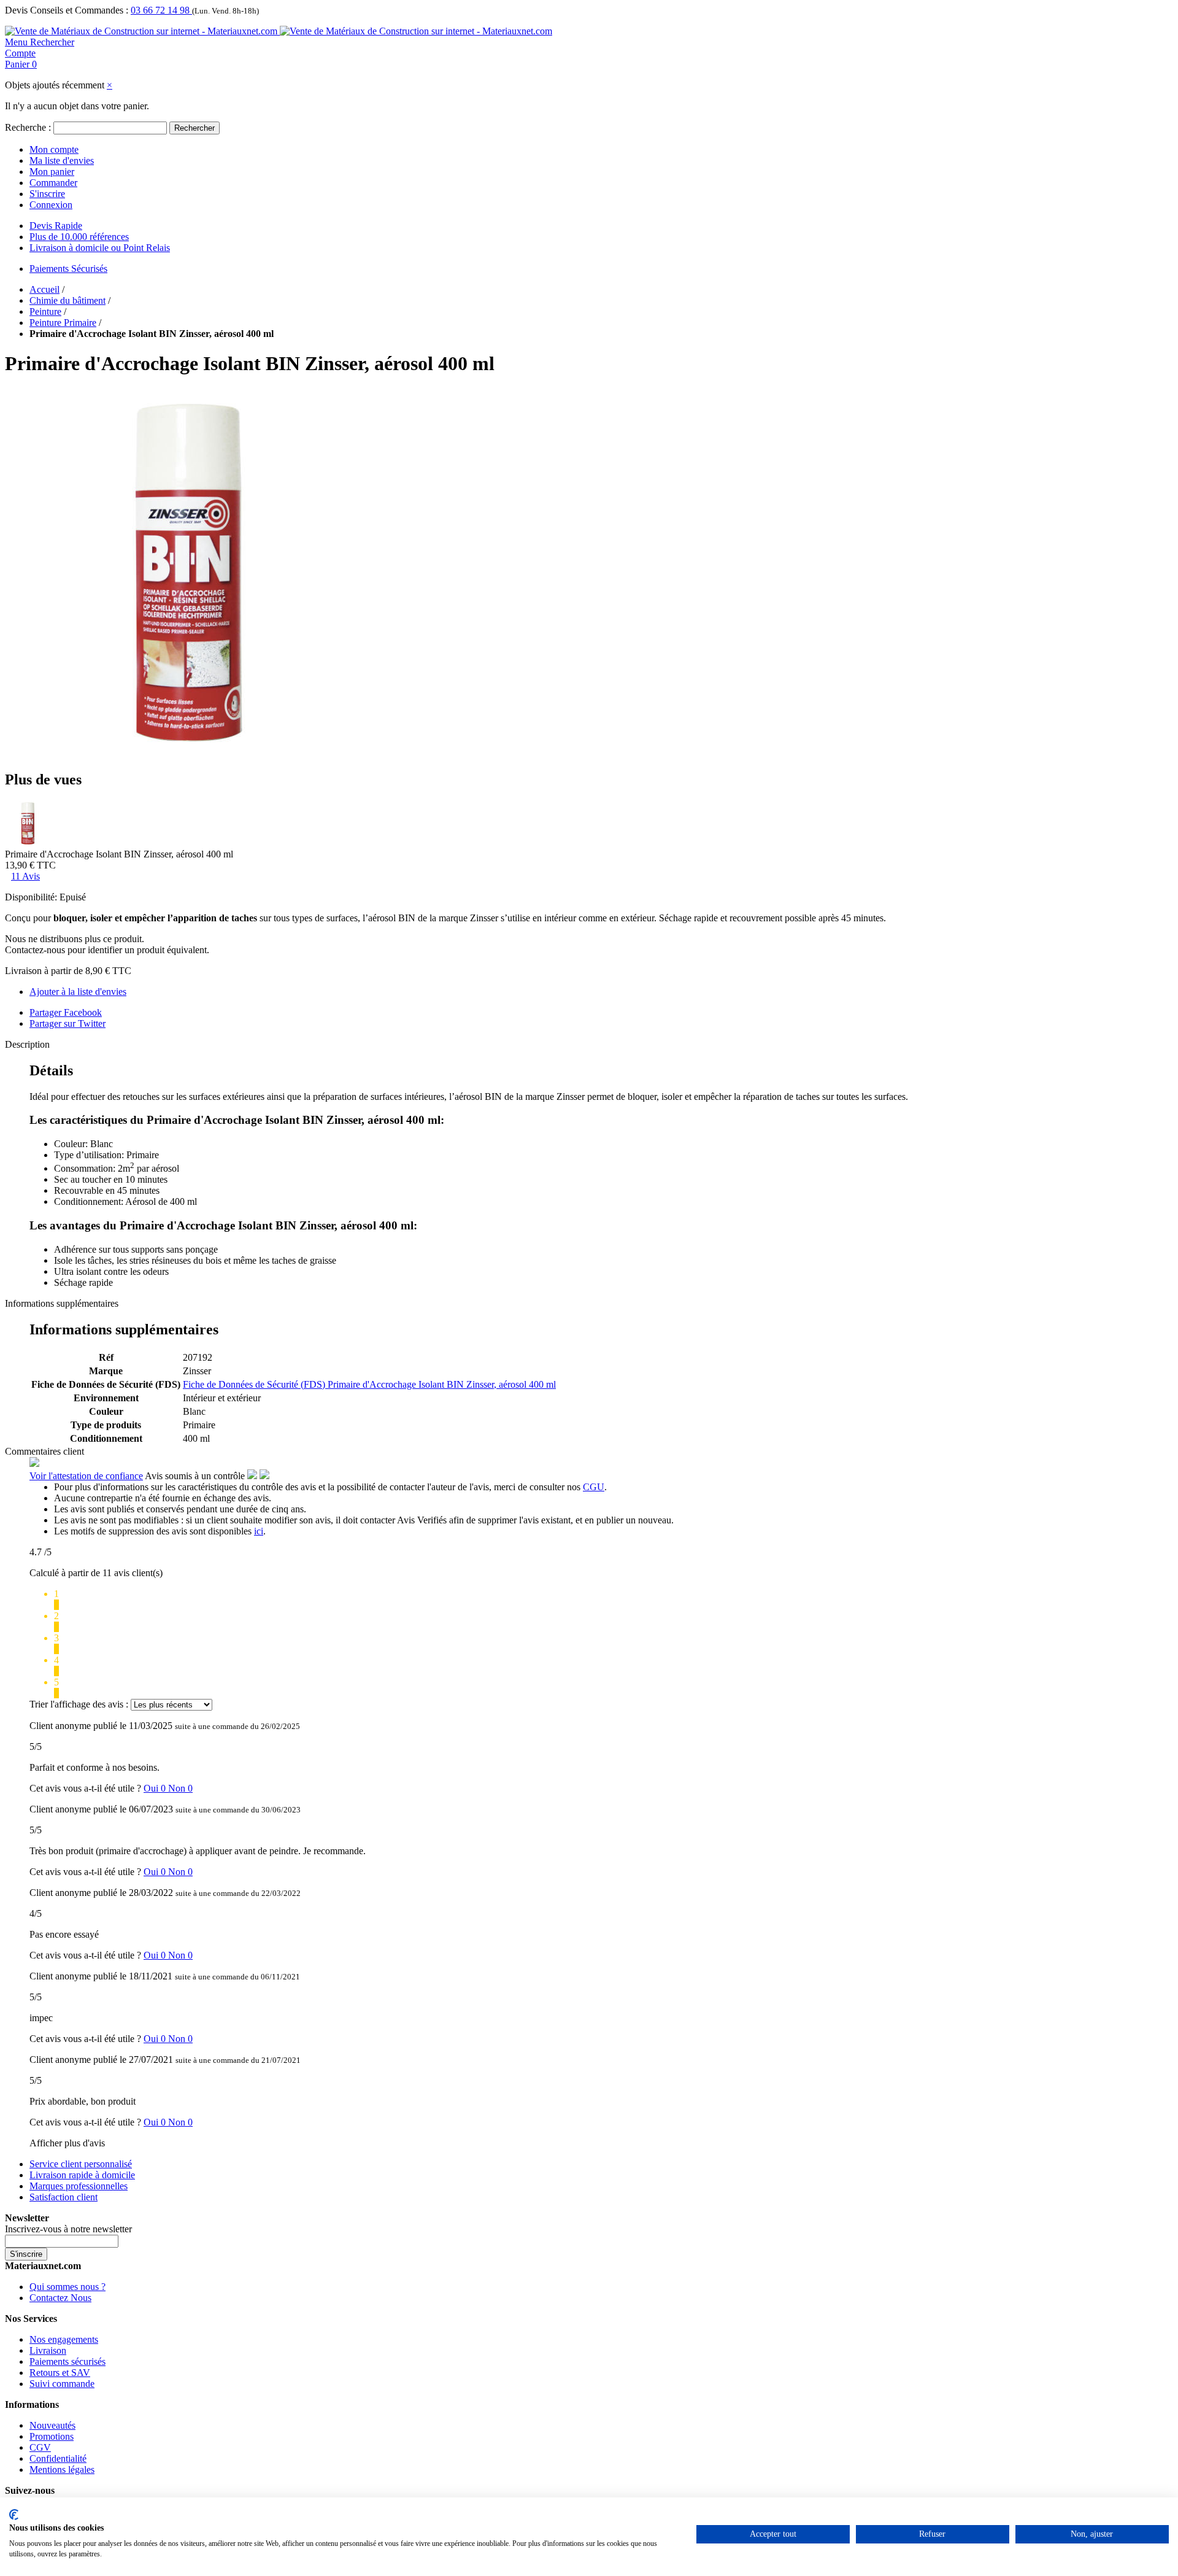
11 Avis (25, 876)
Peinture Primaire (63, 323)
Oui (156, 1788)
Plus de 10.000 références (79, 237)
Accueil (44, 289)
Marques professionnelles (79, 2186)
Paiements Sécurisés (68, 269)
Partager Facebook (66, 1012)
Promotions (52, 2436)
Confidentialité (58, 2458)
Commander (53, 183)
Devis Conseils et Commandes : (67, 10)
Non (180, 1788)
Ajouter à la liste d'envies (78, 992)
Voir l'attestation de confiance (86, 1476)
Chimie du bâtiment (67, 300)
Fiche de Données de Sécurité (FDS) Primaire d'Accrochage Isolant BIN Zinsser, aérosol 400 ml (369, 1384)
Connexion (51, 205)
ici (259, 1531)
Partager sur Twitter (67, 1023)
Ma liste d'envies (62, 161)
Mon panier (52, 172)
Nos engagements (64, 2339)
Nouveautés (52, 2425)
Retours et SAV (60, 2373)
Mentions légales (62, 2470)
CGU (594, 1487)
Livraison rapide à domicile (82, 2175)
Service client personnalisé (81, 2164)
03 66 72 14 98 (161, 10)
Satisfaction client (64, 2197)
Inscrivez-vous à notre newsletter (68, 2229)
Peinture (45, 311)
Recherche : (28, 127)
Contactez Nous (60, 2298)
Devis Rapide (56, 226)
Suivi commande (62, 2384)
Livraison (48, 2350)
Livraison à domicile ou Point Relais (100, 248)
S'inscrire (47, 194)
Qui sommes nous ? (67, 2287)
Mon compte (54, 149)
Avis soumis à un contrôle (196, 1476)
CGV (40, 2447)
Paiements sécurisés (67, 2361)
